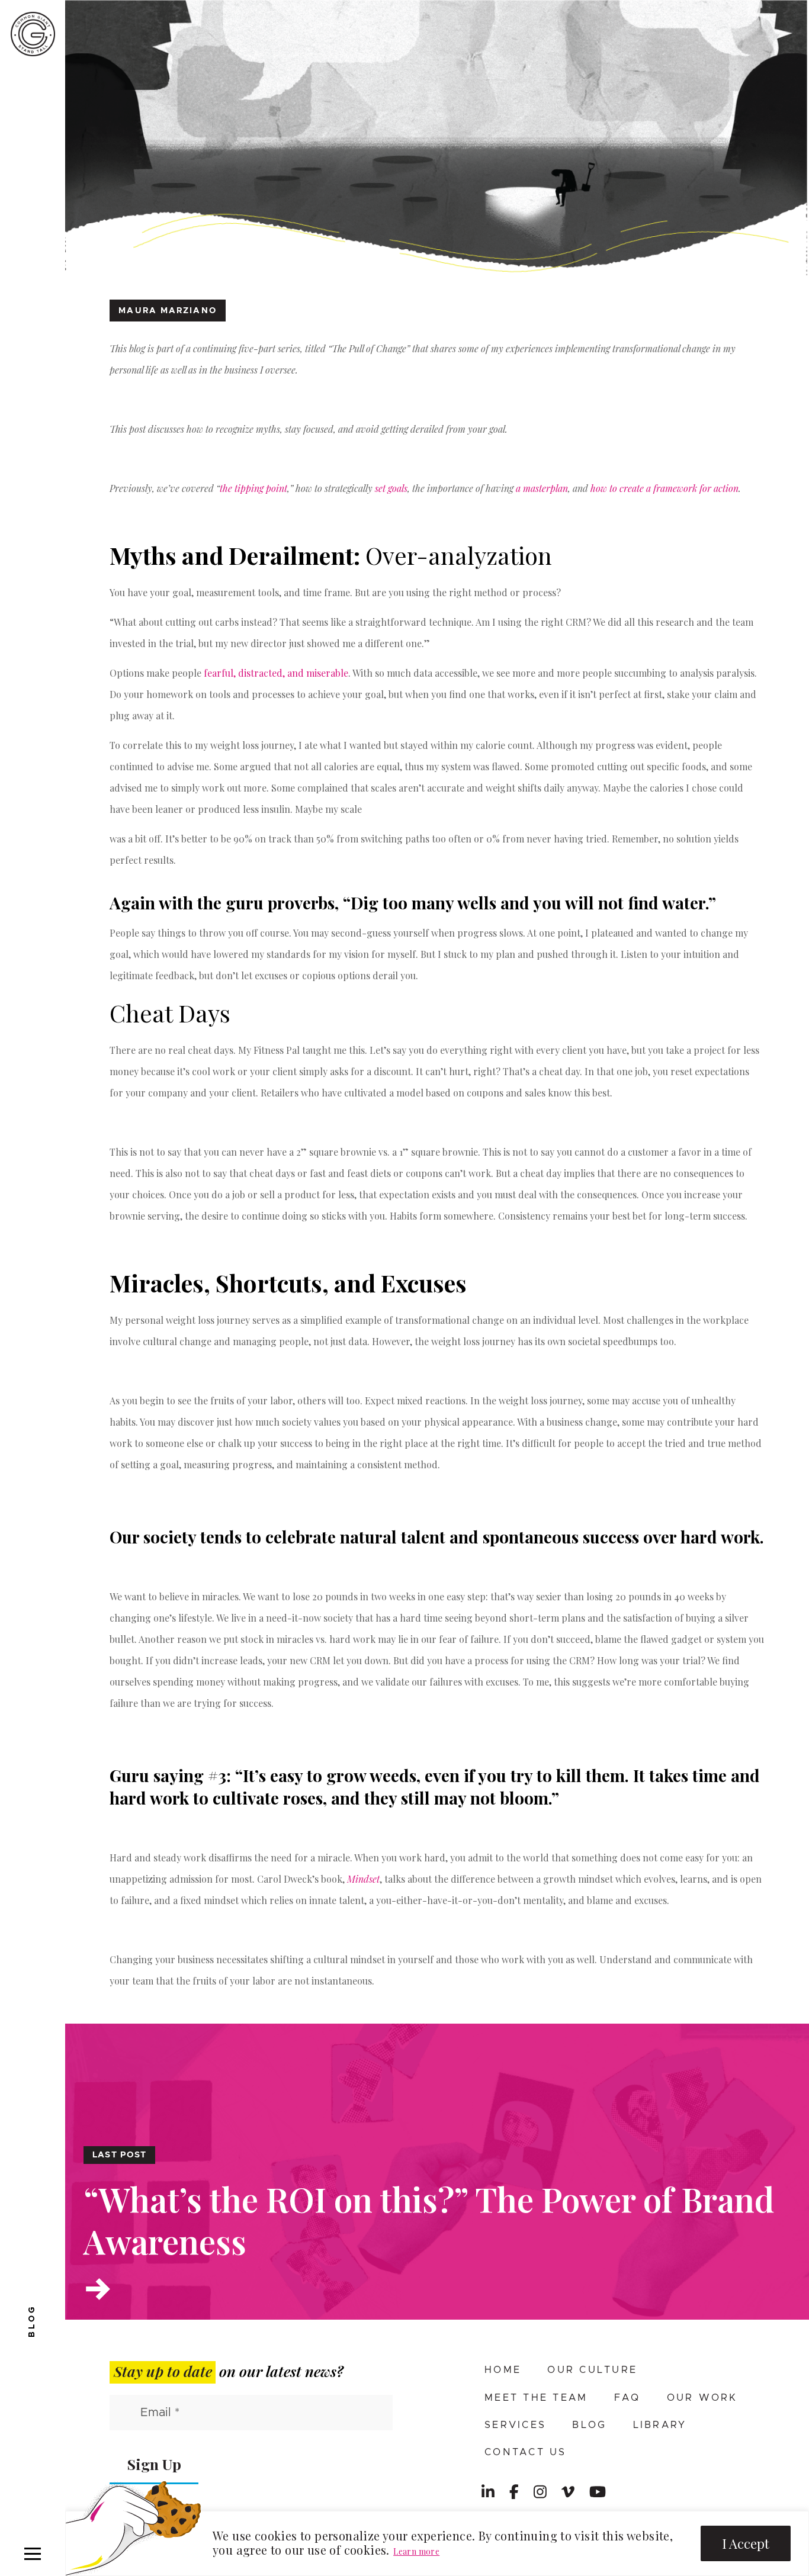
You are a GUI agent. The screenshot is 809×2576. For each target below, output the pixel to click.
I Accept (746, 2543)
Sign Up (154, 2464)
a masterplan (542, 488)
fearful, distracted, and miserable (276, 673)
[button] (33, 2554)
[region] (437, 2543)
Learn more (416, 2551)
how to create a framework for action (664, 488)
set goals (391, 488)
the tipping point (253, 488)
